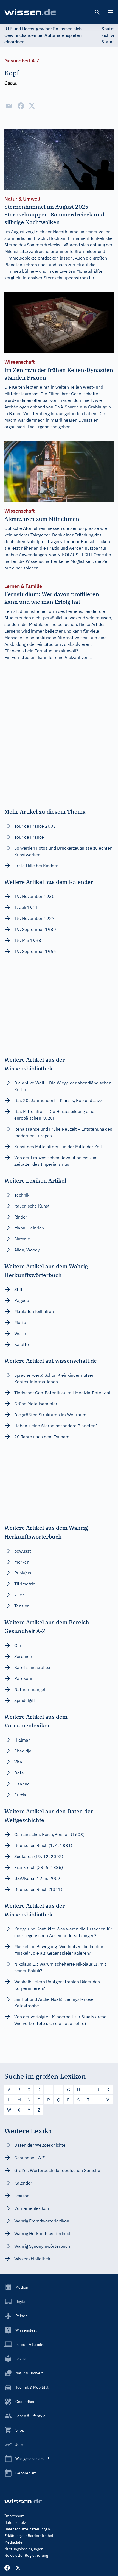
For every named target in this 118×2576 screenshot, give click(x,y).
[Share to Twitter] (32, 106)
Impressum (14, 2516)
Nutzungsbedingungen (24, 2549)
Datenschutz (15, 2522)
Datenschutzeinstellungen (27, 2529)
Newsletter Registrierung (26, 2555)
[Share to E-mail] (9, 106)
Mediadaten (15, 2542)
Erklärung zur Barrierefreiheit (29, 2536)
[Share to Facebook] (21, 106)
